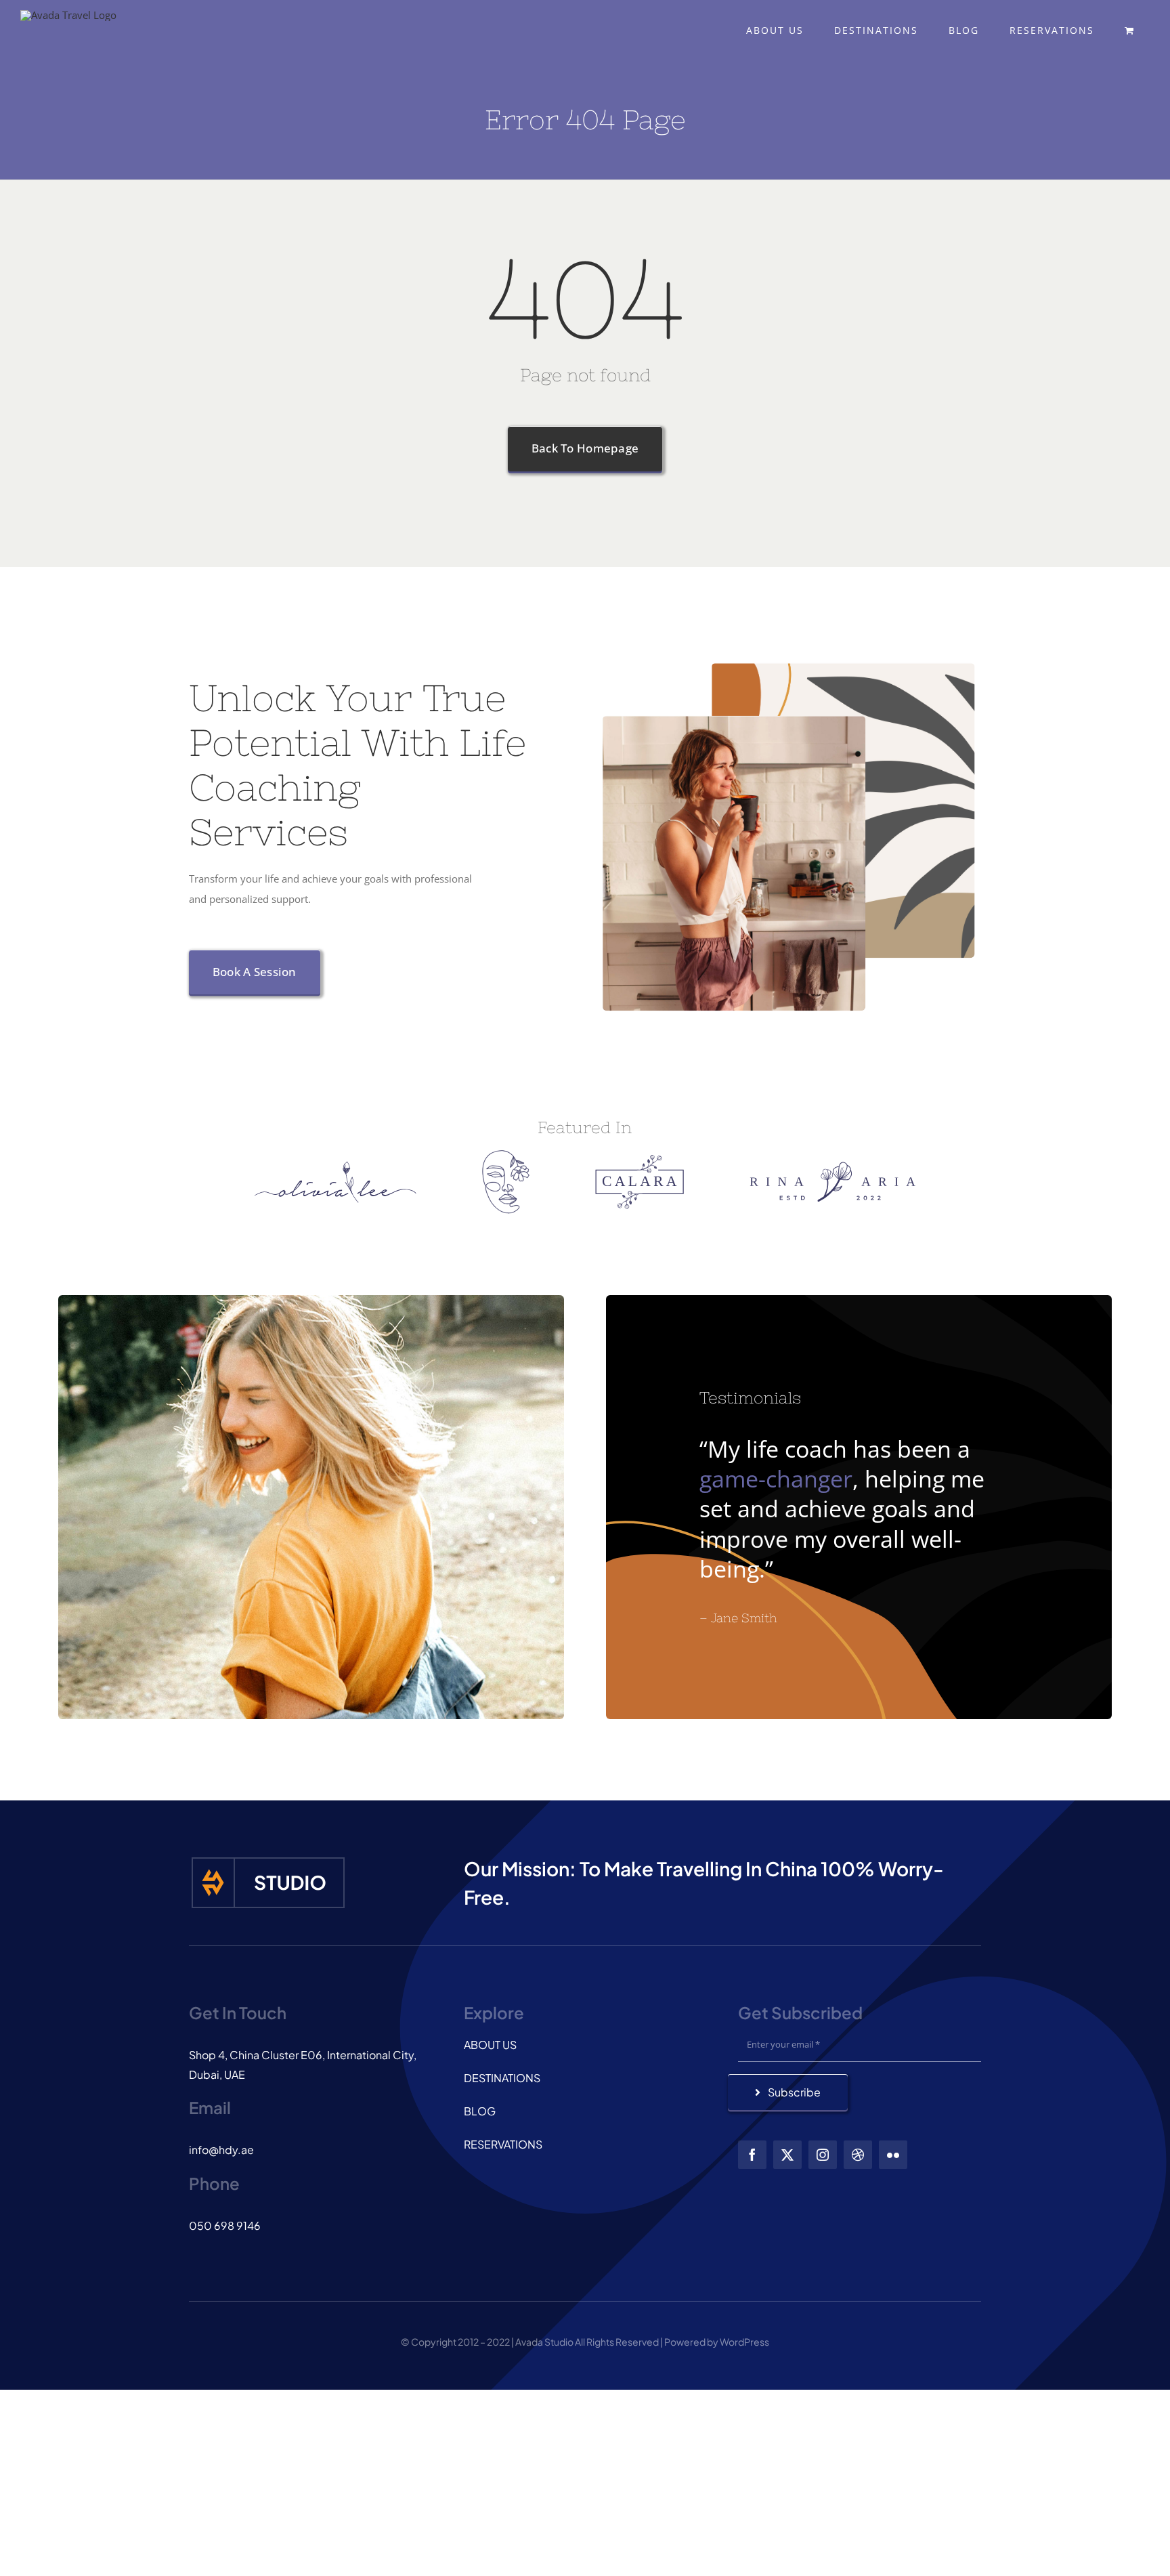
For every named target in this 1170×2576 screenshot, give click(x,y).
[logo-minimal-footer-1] (268, 1859)
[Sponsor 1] (335, 1166)
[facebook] (752, 2155)
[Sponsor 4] (832, 1166)
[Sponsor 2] (506, 1155)
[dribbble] (858, 2155)
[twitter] (787, 2155)
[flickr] (893, 2155)
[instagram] (823, 2155)
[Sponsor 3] (640, 1160)
